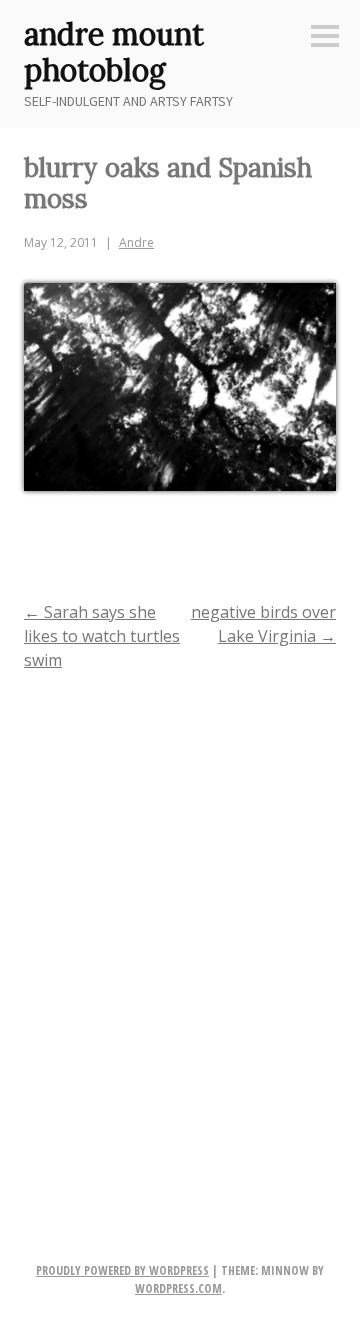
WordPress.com (178, 1288)
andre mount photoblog (114, 52)
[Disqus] (180, 946)
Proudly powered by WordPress (122, 1270)
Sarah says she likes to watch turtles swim (102, 636)
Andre (136, 242)
